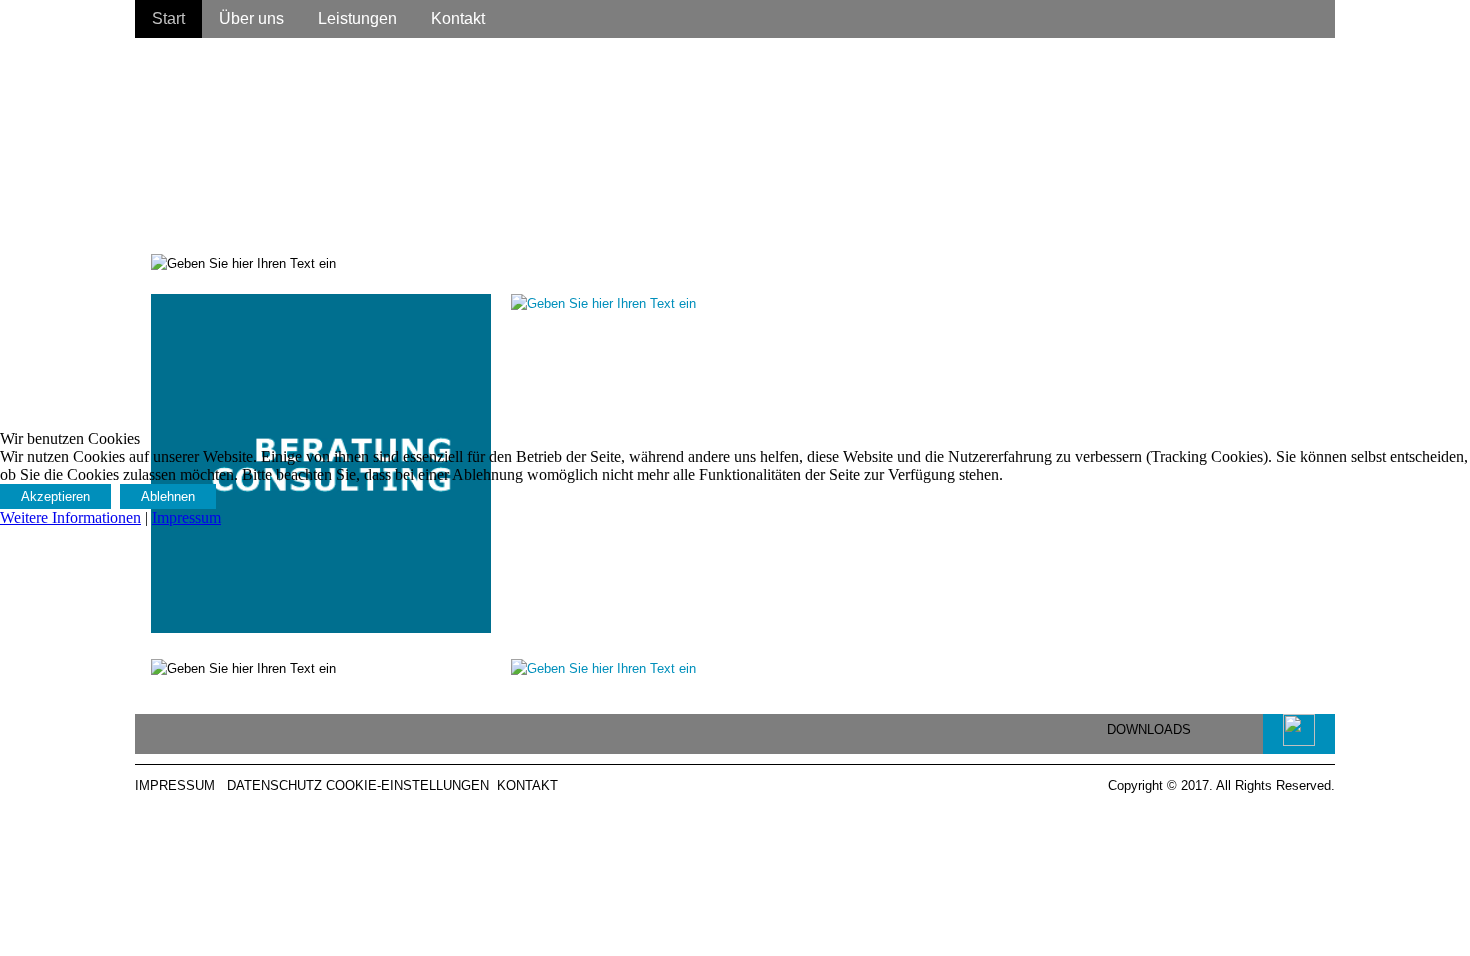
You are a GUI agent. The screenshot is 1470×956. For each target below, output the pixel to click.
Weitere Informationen (70, 517)
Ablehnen (168, 496)
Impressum (186, 517)
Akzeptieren (55, 496)
